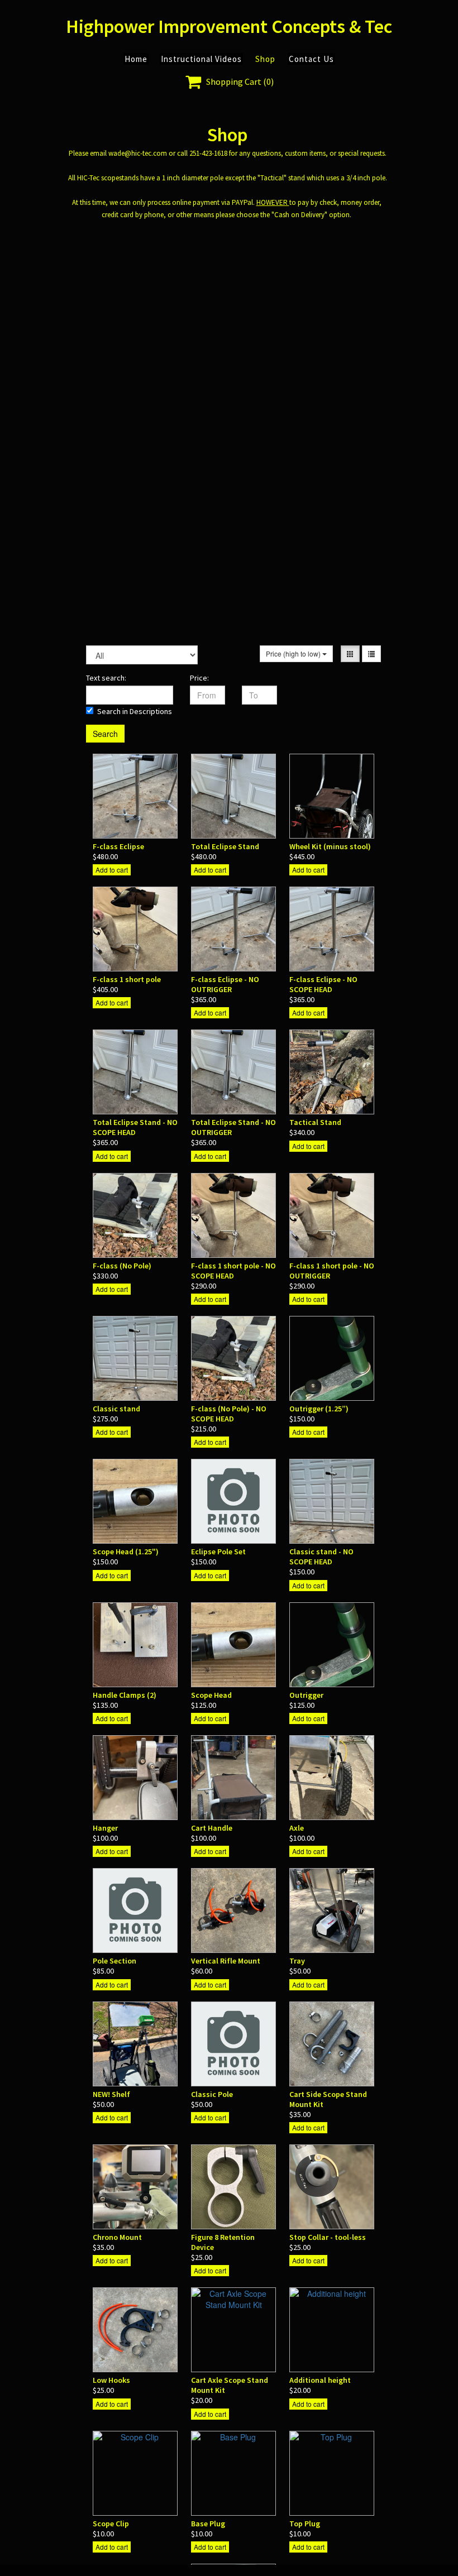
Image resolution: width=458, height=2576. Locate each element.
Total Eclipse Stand (225, 846)
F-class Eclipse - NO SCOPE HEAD (323, 984)
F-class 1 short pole (127, 979)
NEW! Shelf (111, 2094)
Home (136, 59)
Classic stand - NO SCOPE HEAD (321, 1557)
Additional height (320, 2380)
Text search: (106, 678)
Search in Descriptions (135, 711)
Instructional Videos (201, 59)
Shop (265, 59)
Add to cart (112, 870)
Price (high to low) (294, 653)
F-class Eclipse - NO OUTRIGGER (225, 984)
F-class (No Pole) (122, 1266)
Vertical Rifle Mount (226, 1961)
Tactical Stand (315, 1122)
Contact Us (311, 59)
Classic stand (116, 1409)
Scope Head (211, 1695)
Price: (199, 678)
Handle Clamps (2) (125, 1695)
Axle (297, 1828)
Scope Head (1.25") (126, 1552)
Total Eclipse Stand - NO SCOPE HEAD (135, 1127)
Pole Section (115, 1961)
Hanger (105, 1828)
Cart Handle (212, 1828)
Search (105, 734)
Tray (297, 1961)
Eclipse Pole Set (218, 1552)
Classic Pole (212, 2094)
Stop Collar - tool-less (328, 2237)
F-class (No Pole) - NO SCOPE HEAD (229, 1414)
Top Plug (305, 2524)
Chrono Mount (117, 2237)
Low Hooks (111, 2380)
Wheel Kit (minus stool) (330, 846)
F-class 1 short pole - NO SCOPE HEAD (233, 1271)
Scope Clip (111, 2524)
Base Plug (208, 2524)
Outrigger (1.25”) (319, 1409)
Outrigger (306, 1695)
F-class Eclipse (118, 846)
